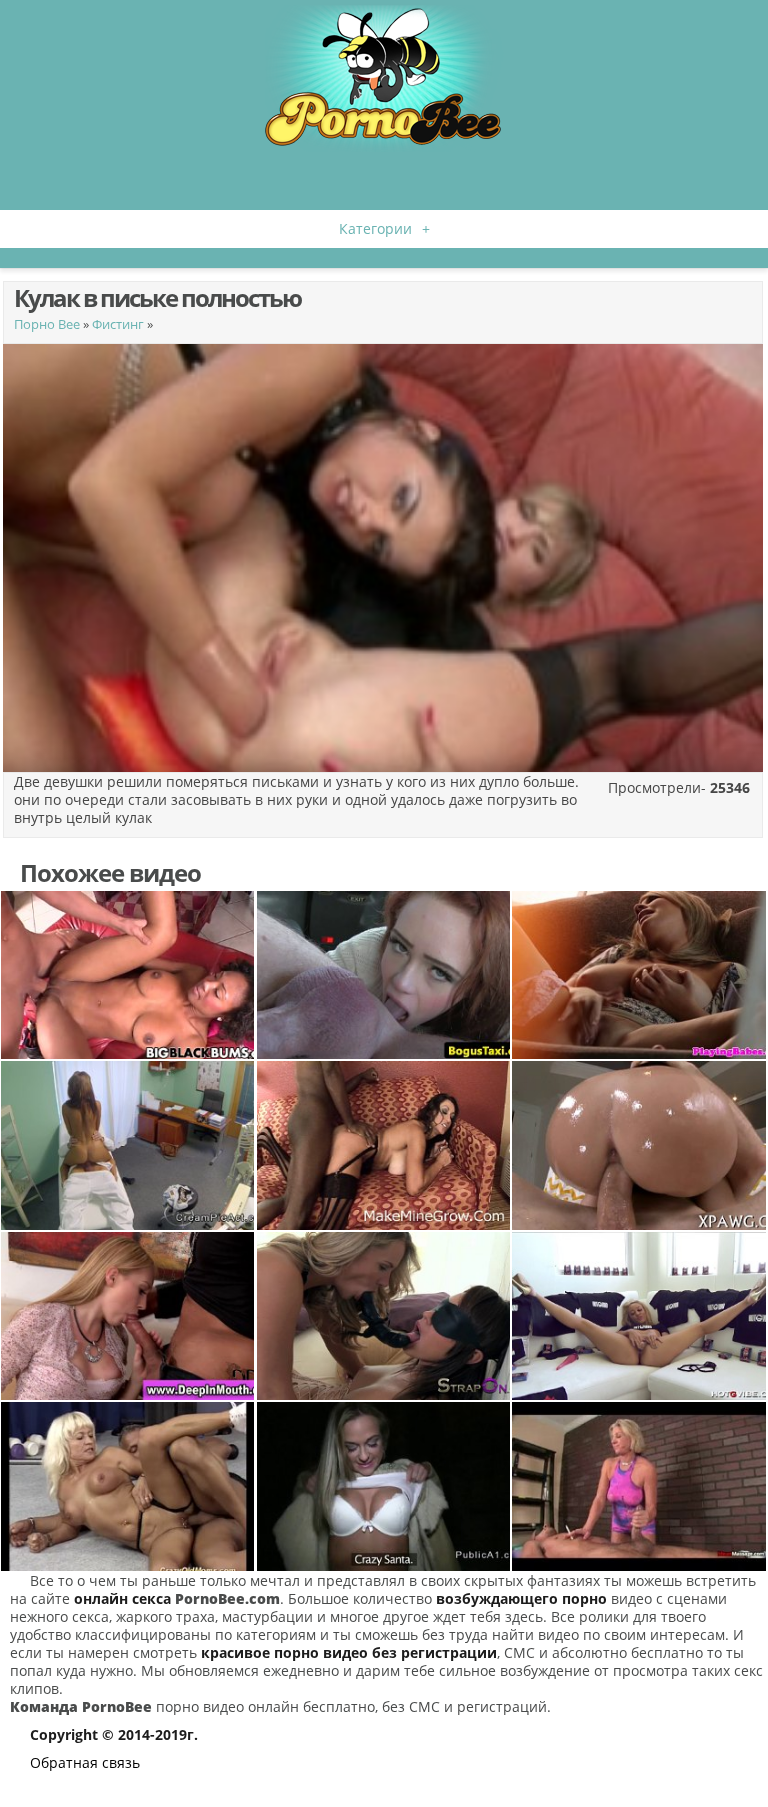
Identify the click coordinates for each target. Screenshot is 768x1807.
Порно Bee (47, 324)
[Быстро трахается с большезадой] (639, 1145)
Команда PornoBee (81, 1706)
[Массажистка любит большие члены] (639, 1486)
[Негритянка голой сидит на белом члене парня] (128, 975)
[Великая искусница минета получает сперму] (128, 1316)
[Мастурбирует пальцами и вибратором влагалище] (639, 1316)
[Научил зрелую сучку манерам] (128, 1486)
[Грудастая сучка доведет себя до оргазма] (639, 975)
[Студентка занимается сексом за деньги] (384, 1486)
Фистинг (118, 324)
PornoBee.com (227, 1598)
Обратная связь (85, 1762)
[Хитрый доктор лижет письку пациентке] (128, 1145)
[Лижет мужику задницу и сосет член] (384, 975)
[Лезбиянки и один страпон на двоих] (384, 1316)
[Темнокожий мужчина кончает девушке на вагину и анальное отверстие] (384, 1145)
